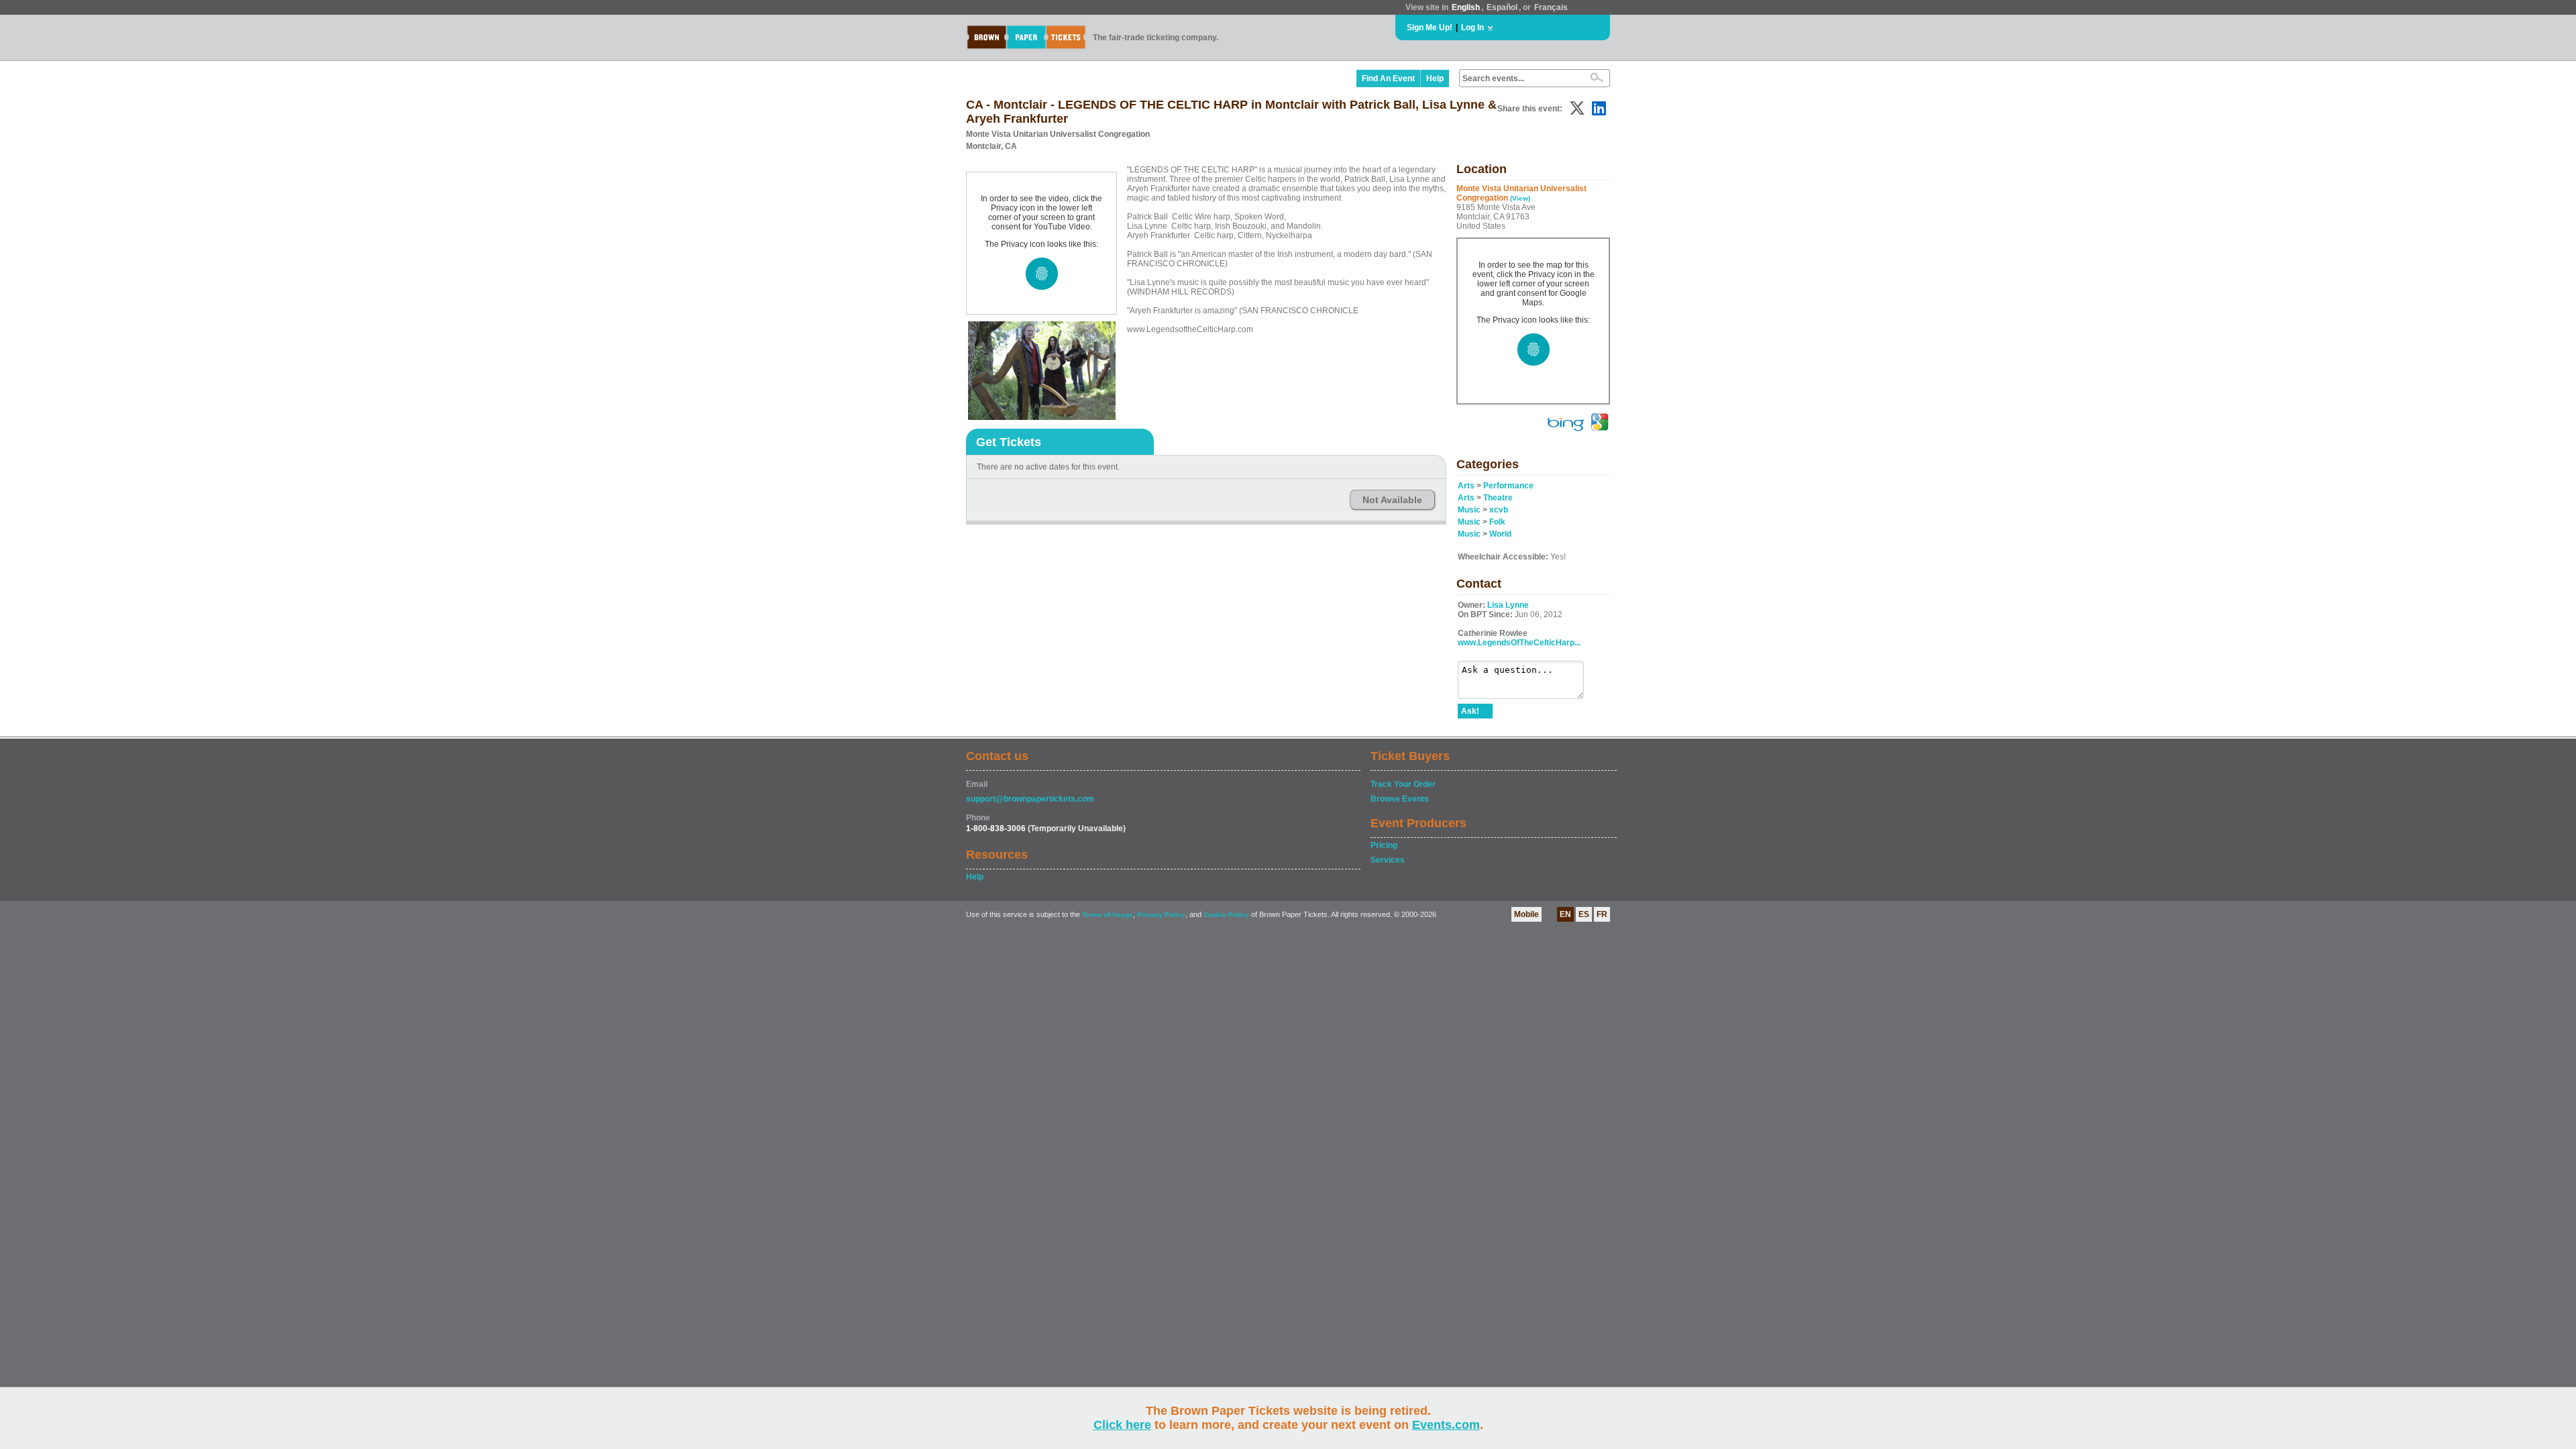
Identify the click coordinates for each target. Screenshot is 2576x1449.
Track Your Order (1403, 784)
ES (1584, 914)
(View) (1520, 198)
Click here (1122, 1425)
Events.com (1446, 1425)
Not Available (1392, 500)
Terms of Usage (1108, 915)
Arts (1466, 486)
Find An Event (1388, 78)
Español (1502, 7)
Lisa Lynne (1508, 605)
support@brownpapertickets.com (1030, 799)
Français (1551, 7)
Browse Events (1400, 799)
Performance (1508, 486)
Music (1469, 510)
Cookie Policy (1226, 915)
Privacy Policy (1161, 915)
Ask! (1470, 711)
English (1466, 7)
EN (1565, 914)
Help (1435, 78)
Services (1388, 860)
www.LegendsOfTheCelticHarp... (1519, 643)
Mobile (1526, 914)
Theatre (1498, 498)
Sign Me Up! (1430, 28)
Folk (1497, 522)
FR (1602, 914)
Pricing (1384, 845)
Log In (1472, 28)
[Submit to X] (1577, 108)
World (1500, 534)
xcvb (1499, 510)
